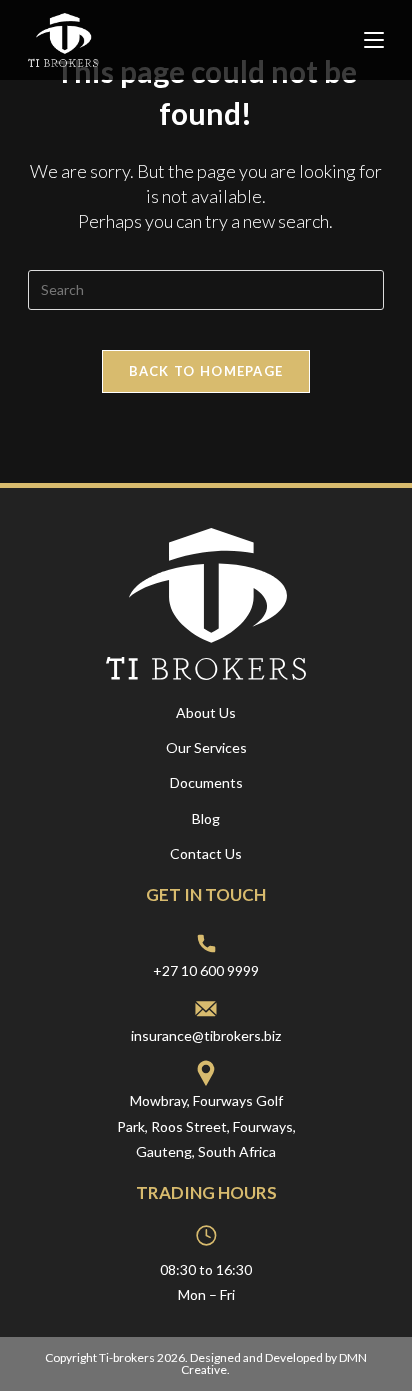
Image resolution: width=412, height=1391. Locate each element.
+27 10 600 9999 (206, 970)
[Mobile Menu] (374, 40)
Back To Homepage (206, 371)
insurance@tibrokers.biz (206, 1035)
